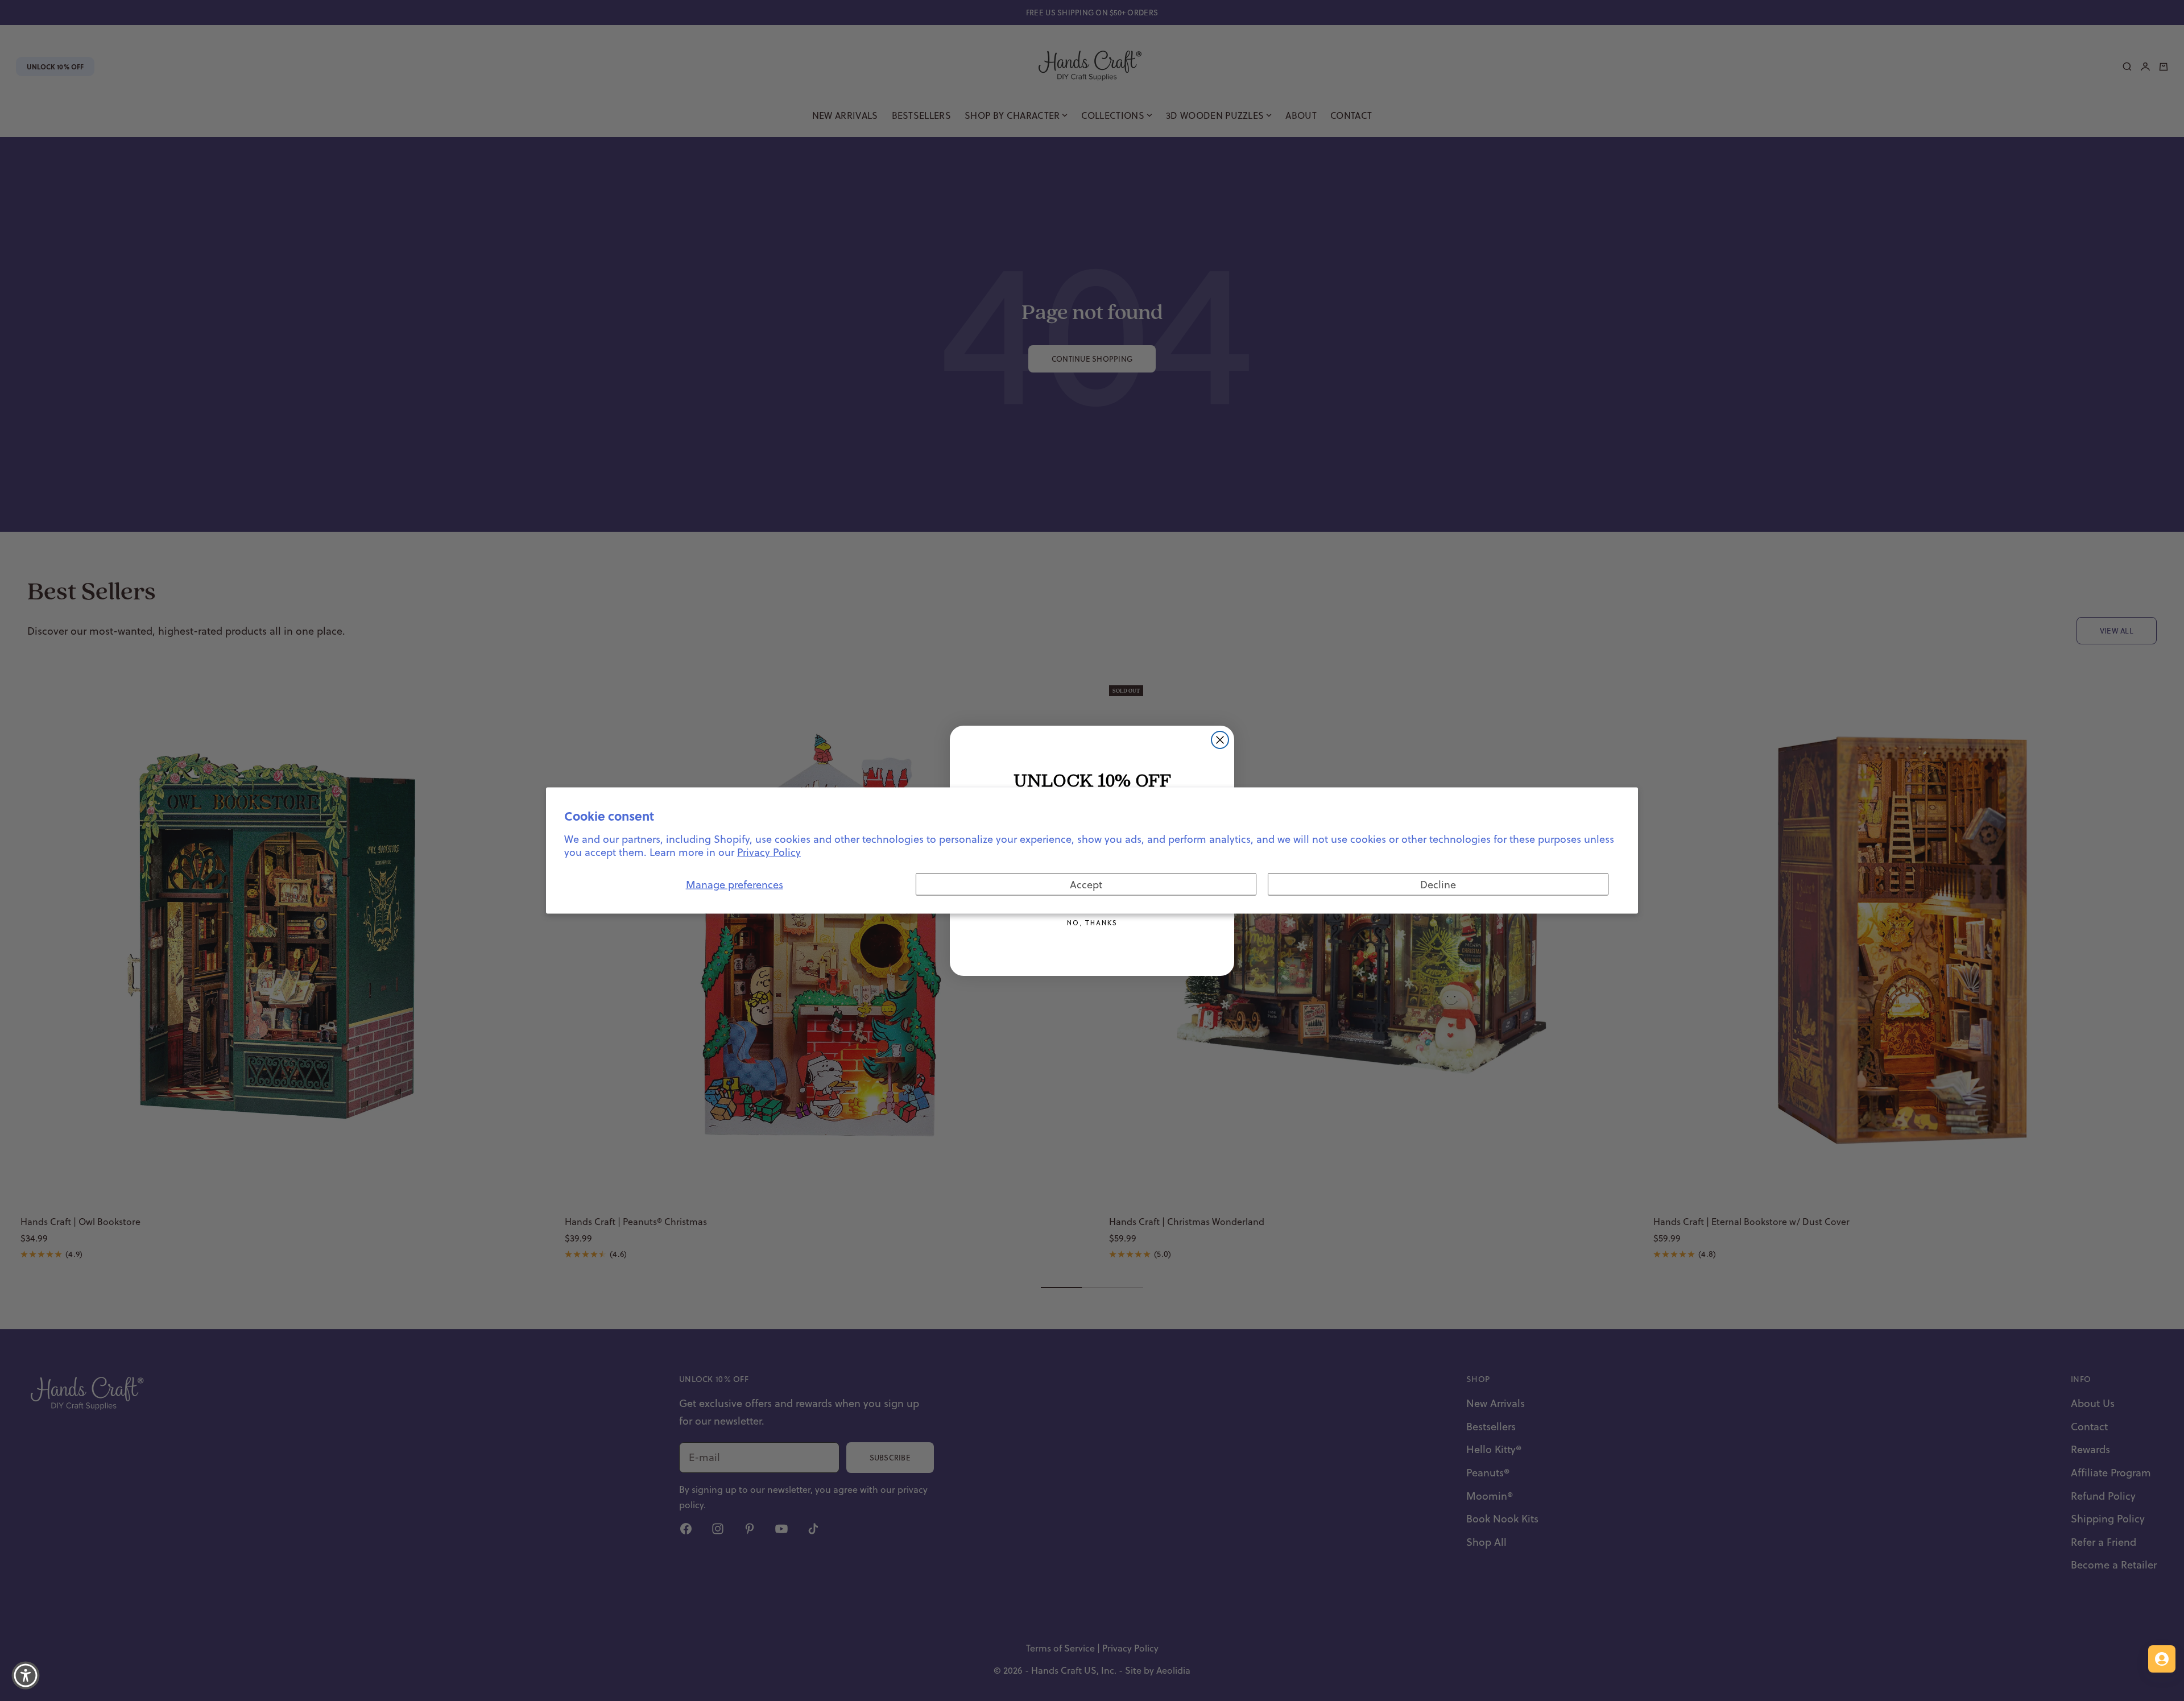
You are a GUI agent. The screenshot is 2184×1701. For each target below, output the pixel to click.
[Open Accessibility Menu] (26, 1675)
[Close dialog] (1220, 740)
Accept (1086, 884)
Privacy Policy (769, 852)
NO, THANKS (1092, 923)
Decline (1438, 884)
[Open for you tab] (2162, 1659)
